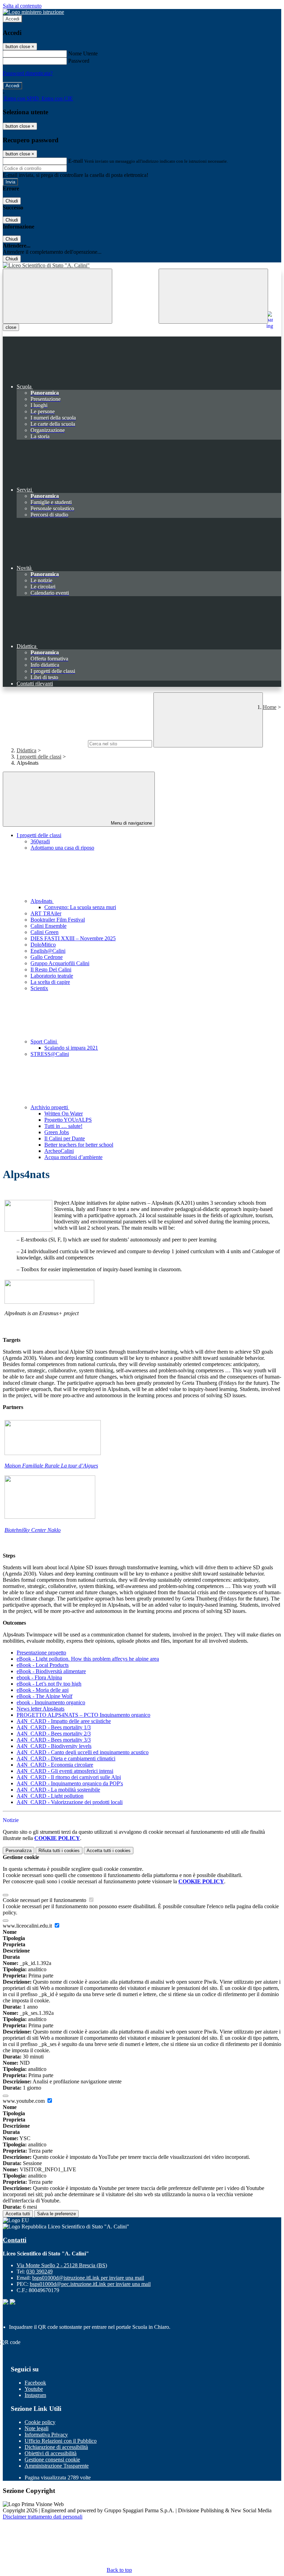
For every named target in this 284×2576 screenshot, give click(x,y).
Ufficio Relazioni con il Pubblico (61, 2441)
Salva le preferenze (56, 2214)
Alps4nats (42, 901)
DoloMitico (43, 945)
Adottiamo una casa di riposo (62, 848)
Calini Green (45, 932)
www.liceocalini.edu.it (28, 1926)
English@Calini (48, 951)
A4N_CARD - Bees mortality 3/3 (54, 1740)
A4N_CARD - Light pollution (50, 1796)
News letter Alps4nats (41, 1709)
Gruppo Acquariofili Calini (60, 963)
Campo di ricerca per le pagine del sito (45, 743)
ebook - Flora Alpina (39, 1677)
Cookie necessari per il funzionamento (45, 1900)
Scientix (39, 988)
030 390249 (39, 2272)
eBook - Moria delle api (43, 1690)
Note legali (37, 2428)
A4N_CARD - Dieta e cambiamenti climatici (66, 1758)
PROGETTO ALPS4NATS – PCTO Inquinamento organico (83, 1715)
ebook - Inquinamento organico (51, 1702)
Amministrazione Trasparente (57, 2466)
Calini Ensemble (48, 926)
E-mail (76, 161)
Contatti (15, 2240)
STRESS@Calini (50, 1054)
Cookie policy (40, 2422)
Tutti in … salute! (63, 1126)
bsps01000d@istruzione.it (88, 2278)
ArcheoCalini (59, 1151)
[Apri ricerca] (213, 296)
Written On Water (64, 1114)
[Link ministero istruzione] (33, 12)
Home (270, 707)
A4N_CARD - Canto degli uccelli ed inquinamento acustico (83, 1752)
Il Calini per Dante (65, 1138)
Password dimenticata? (28, 73)
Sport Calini (44, 1042)
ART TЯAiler (46, 913)
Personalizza (19, 1851)
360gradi (40, 841)
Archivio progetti (50, 1107)
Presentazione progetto (41, 1653)
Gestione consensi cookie (52, 2460)
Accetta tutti (109, 1851)
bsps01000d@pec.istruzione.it (90, 2284)
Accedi (12, 19)
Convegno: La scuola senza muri (80, 907)
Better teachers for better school (79, 1145)
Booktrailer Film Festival (58, 920)
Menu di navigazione (131, 823)
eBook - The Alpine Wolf (45, 1696)
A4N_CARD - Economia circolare (55, 1765)
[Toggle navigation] (57, 296)
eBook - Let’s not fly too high (49, 1684)
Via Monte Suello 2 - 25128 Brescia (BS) (62, 2265)
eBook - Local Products (43, 1665)
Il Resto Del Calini (51, 970)
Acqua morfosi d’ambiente (73, 1157)
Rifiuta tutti (59, 1851)
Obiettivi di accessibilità (51, 2453)
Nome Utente (83, 53)
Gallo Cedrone (47, 957)
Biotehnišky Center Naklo (33, 1530)
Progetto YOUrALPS (68, 1120)
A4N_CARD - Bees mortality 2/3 (54, 1734)
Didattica (26, 750)
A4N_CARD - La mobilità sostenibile (58, 1790)
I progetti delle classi (39, 757)
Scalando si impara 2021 (71, 1048)
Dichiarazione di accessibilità (56, 2447)
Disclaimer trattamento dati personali (43, 2517)
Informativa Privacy (46, 2435)
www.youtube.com (24, 2101)
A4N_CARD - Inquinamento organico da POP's (70, 1783)
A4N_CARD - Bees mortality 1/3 (54, 1727)
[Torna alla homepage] (142, 266)
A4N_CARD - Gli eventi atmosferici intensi (65, 1771)
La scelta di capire (50, 982)
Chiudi (12, 201)
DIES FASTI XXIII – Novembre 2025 (73, 938)
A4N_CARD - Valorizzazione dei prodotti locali (70, 1802)
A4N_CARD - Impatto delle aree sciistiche (64, 1721)
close (11, 327)
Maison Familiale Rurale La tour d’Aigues (51, 1466)
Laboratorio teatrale (52, 976)
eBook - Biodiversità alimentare (51, 1671)
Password (79, 61)
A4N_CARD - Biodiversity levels (54, 1746)
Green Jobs (57, 1132)
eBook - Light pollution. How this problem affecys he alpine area (88, 1659)
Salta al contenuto (22, 6)
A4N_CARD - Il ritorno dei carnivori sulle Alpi (69, 1777)
